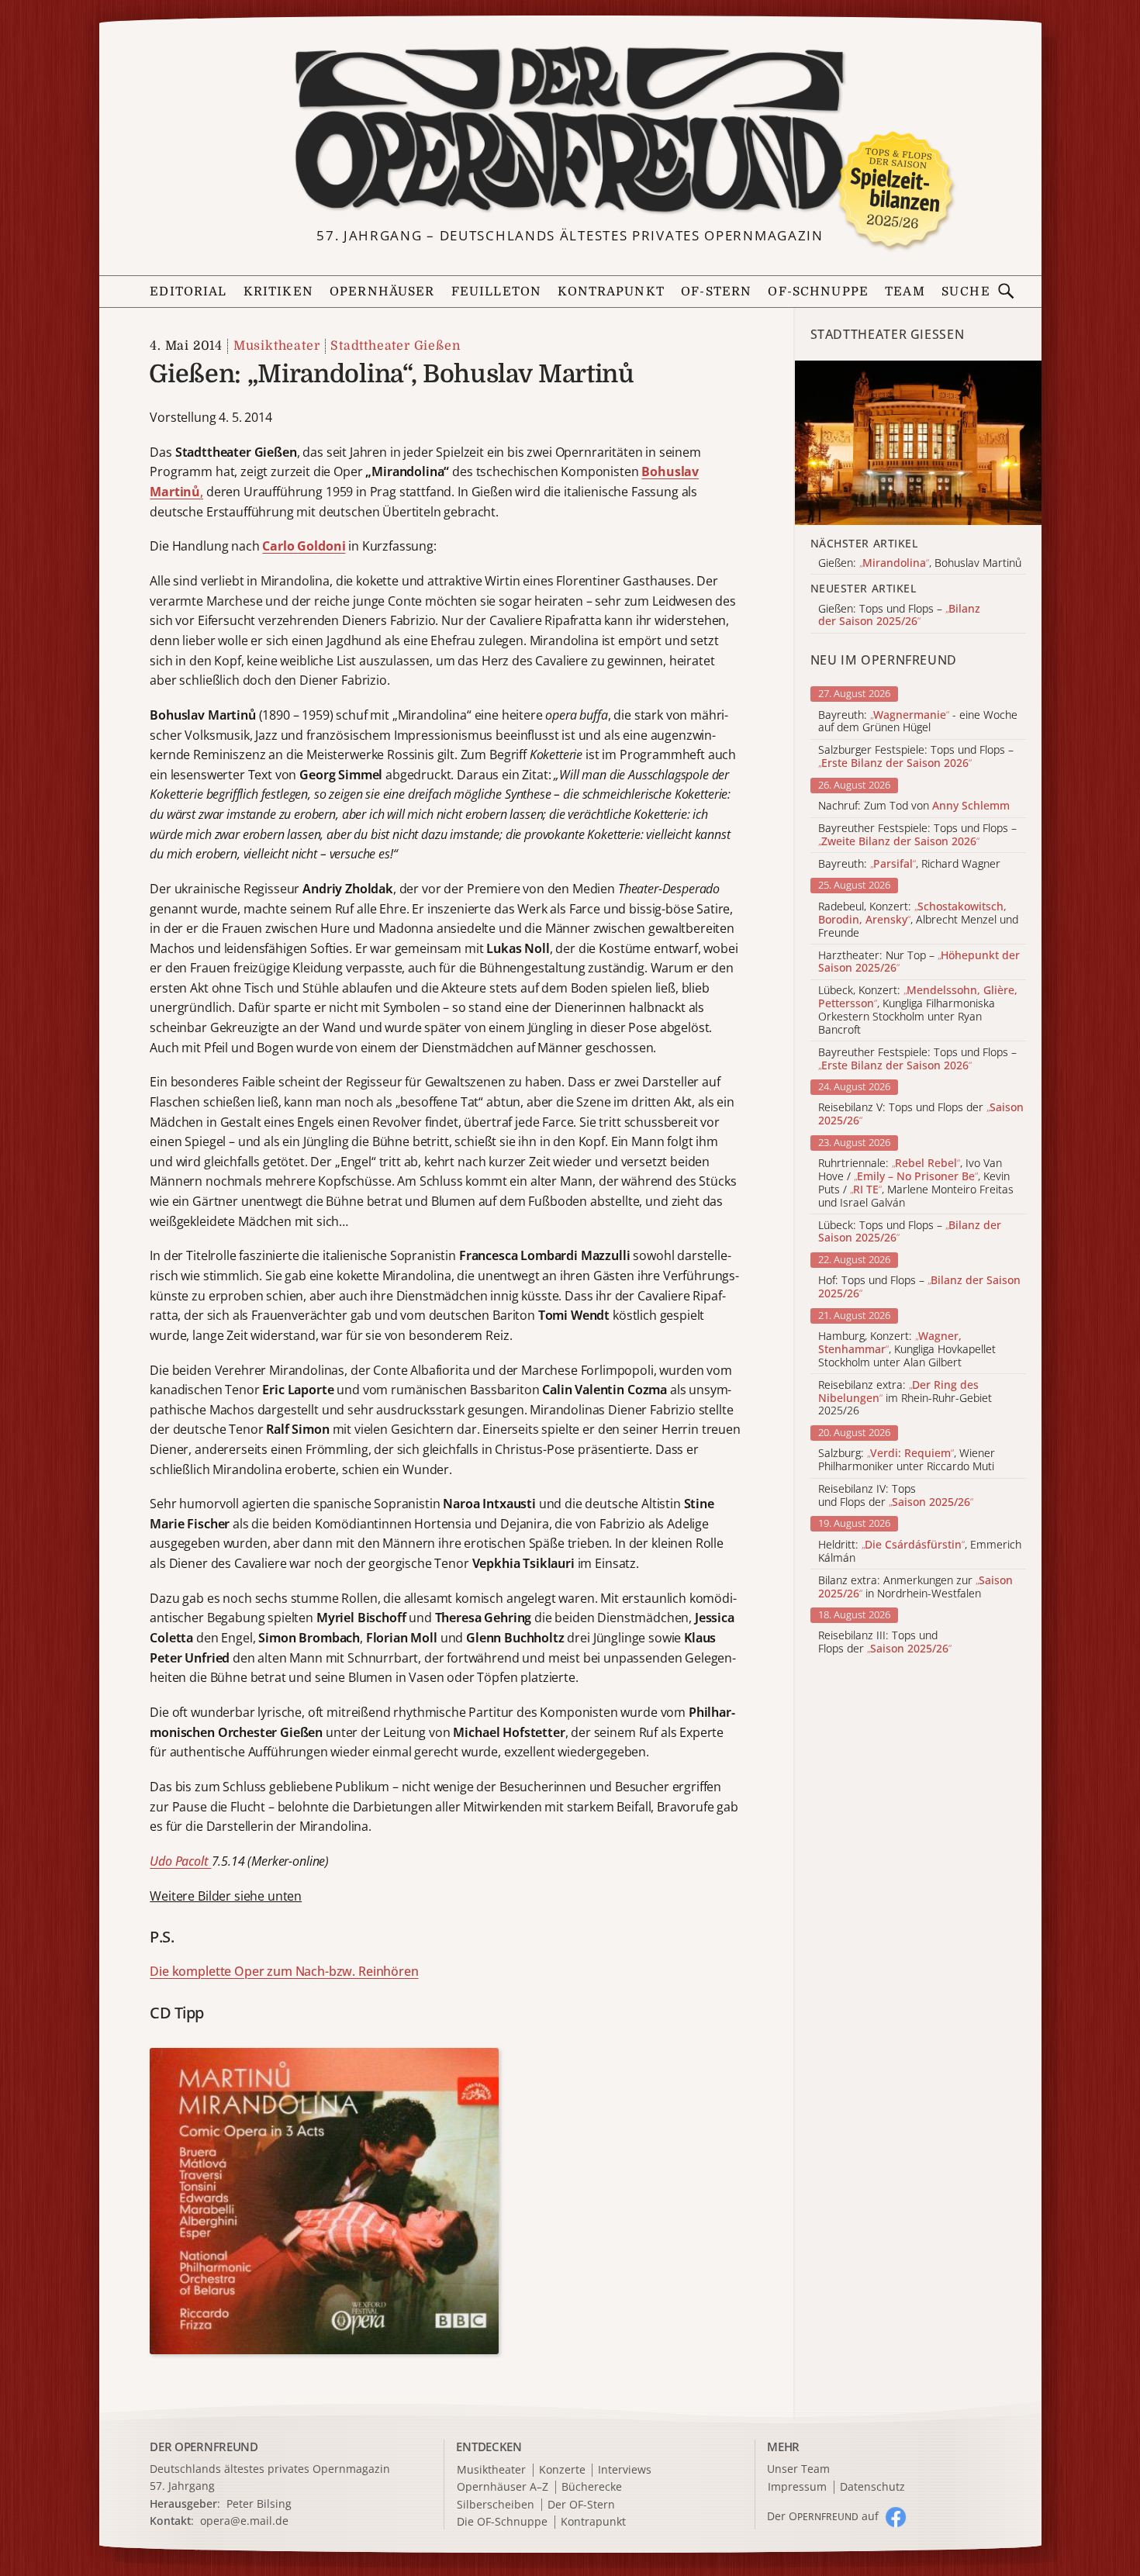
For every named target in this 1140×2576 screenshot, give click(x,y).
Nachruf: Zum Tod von (914, 806)
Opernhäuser (382, 292)
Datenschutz (872, 2487)
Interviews (625, 2470)
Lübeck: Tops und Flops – (910, 1232)
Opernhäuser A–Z (503, 2487)
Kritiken (278, 292)
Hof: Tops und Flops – (919, 1287)
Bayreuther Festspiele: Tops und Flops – (917, 835)
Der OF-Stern (581, 2505)
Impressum (797, 2487)
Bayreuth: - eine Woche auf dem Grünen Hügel (918, 722)
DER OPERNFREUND (204, 2447)
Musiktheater (276, 346)
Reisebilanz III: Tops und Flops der (885, 1642)
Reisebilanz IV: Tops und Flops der (896, 1496)
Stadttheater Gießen (395, 346)
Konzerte (562, 2470)
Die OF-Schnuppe (502, 2522)
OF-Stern (716, 292)
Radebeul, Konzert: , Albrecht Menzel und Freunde (918, 920)
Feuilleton (496, 292)
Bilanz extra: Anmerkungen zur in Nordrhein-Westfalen (915, 1587)
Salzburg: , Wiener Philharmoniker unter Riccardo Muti (907, 1460)
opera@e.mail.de (244, 2521)
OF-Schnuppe (818, 292)
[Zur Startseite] (570, 130)
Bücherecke (592, 2487)
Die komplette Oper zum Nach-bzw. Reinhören (284, 1971)
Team (905, 292)
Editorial (188, 292)
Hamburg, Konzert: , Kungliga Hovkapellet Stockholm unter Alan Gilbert (907, 1349)
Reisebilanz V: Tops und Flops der (921, 1114)
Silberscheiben (496, 2505)
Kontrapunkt (611, 292)
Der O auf (823, 2516)
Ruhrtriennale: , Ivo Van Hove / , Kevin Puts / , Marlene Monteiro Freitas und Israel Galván (916, 1183)
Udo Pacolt (180, 1861)
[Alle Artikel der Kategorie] (918, 443)
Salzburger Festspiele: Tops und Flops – (916, 757)
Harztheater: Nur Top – (919, 962)
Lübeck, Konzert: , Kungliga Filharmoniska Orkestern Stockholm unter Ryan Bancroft (918, 1010)
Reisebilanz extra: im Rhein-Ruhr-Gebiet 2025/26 (905, 1398)
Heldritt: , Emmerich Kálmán (920, 1552)
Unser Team (798, 2469)
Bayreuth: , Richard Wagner (909, 864)
